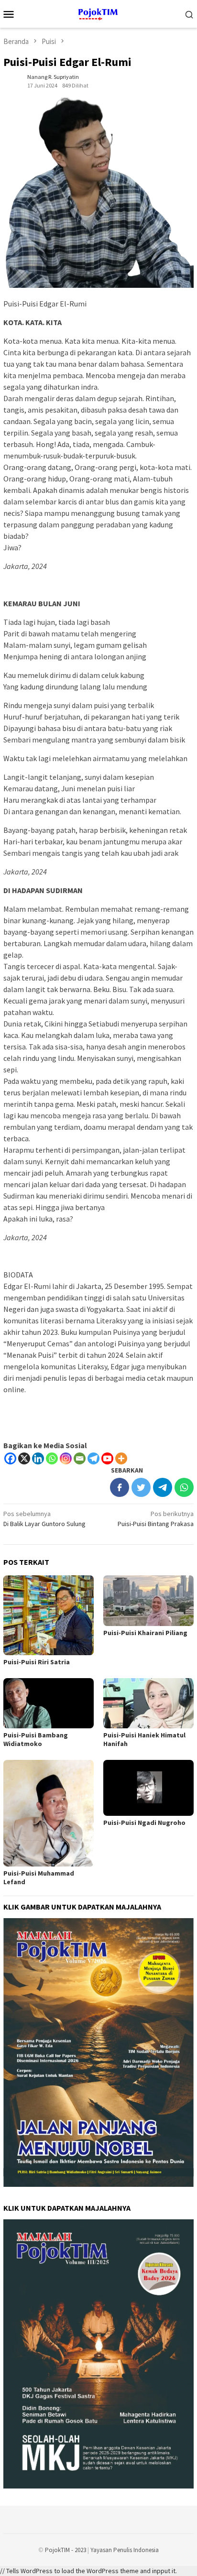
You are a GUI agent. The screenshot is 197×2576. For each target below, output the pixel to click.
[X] (24, 1458)
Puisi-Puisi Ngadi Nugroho (144, 1823)
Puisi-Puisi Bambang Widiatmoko (36, 1739)
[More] (121, 1458)
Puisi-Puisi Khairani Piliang (145, 1633)
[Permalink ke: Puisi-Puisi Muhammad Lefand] (49, 1813)
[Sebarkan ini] (120, 1487)
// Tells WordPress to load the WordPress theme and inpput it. (88, 2571)
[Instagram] (66, 1458)
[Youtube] (107, 1458)
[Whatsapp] (52, 1458)
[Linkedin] (38, 1458)
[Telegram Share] (163, 1487)
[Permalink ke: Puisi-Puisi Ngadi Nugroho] (148, 1788)
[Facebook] (10, 1458)
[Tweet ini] (141, 1487)
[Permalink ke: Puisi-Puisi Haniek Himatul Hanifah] (148, 1703)
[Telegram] (93, 1458)
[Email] (80, 1458)
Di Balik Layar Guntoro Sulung (44, 1519)
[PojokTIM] (99, 13)
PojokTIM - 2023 (66, 2550)
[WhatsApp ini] (184, 1487)
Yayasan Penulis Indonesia (125, 2550)
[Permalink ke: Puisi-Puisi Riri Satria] (49, 1615)
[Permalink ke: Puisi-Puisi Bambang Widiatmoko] (49, 1703)
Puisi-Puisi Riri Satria (37, 1662)
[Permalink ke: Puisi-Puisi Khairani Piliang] (148, 1601)
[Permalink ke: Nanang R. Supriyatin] (13, 80)
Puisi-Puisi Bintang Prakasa (156, 1519)
